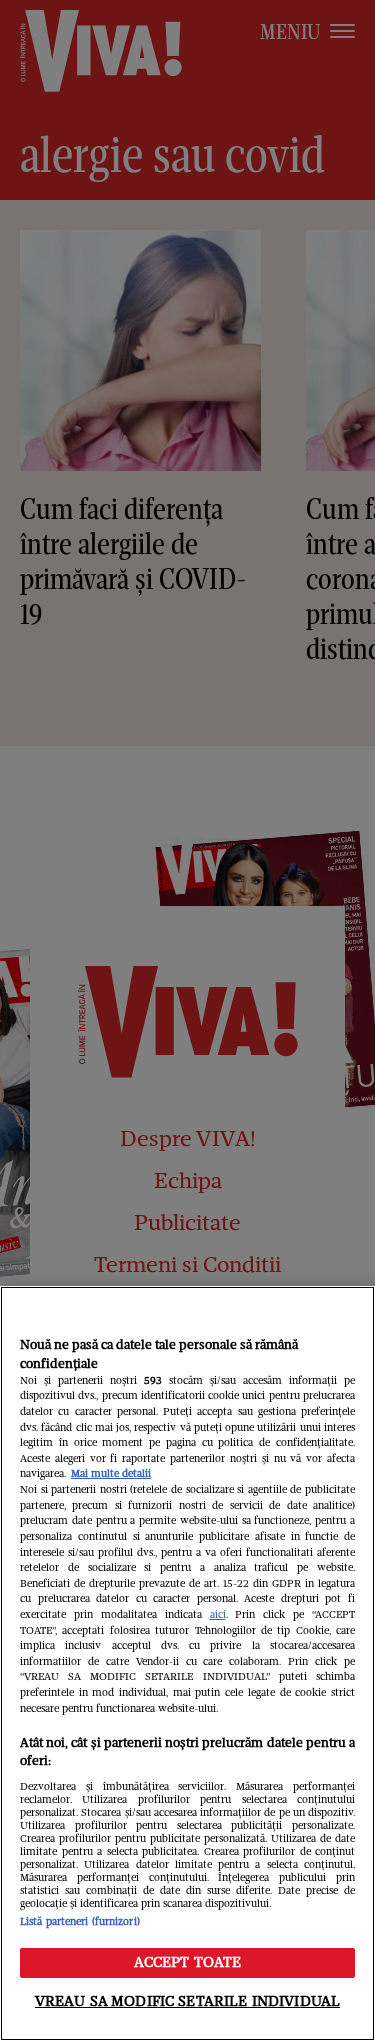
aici (218, 1614)
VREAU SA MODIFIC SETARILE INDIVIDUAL (187, 2001)
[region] (187, 1663)
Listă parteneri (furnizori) (80, 1921)
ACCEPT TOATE (188, 1962)
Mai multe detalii (111, 1473)
